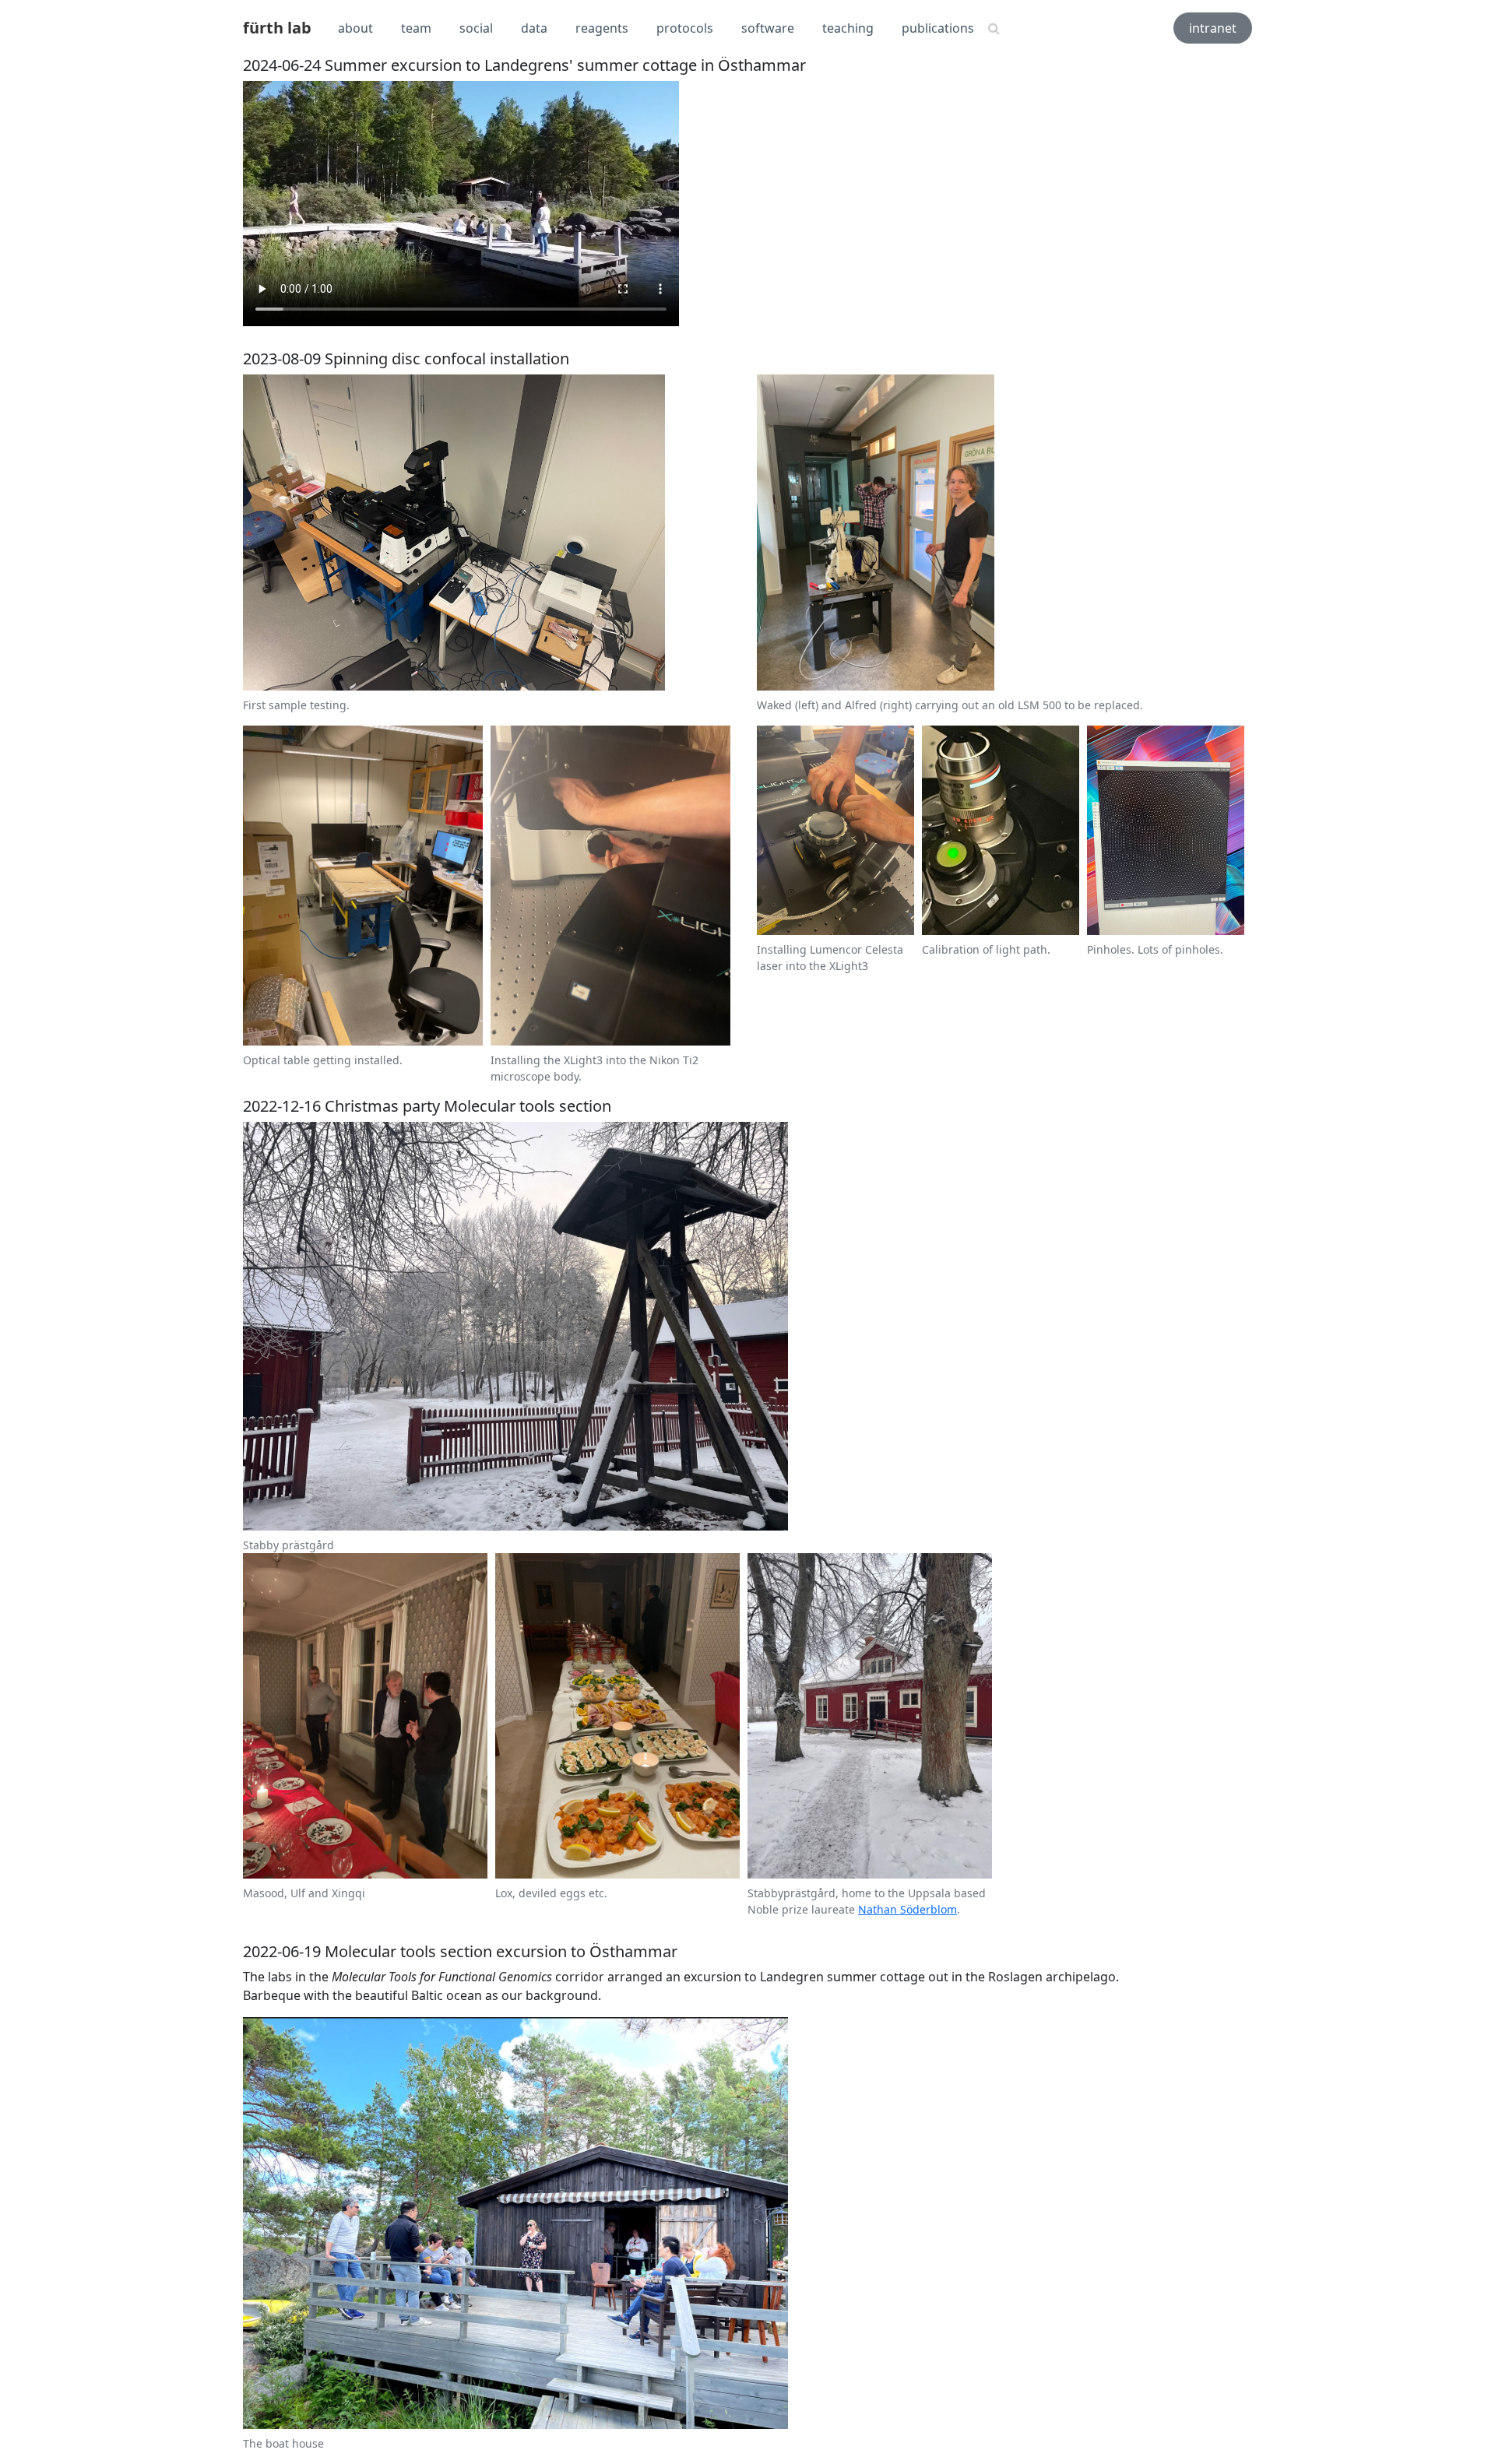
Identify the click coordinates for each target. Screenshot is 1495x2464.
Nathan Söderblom (908, 1909)
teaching (848, 28)
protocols (685, 28)
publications (938, 28)
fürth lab (277, 28)
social (476, 28)
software (768, 28)
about (355, 28)
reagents (602, 28)
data (534, 28)
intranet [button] (1213, 28)
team (416, 28)
